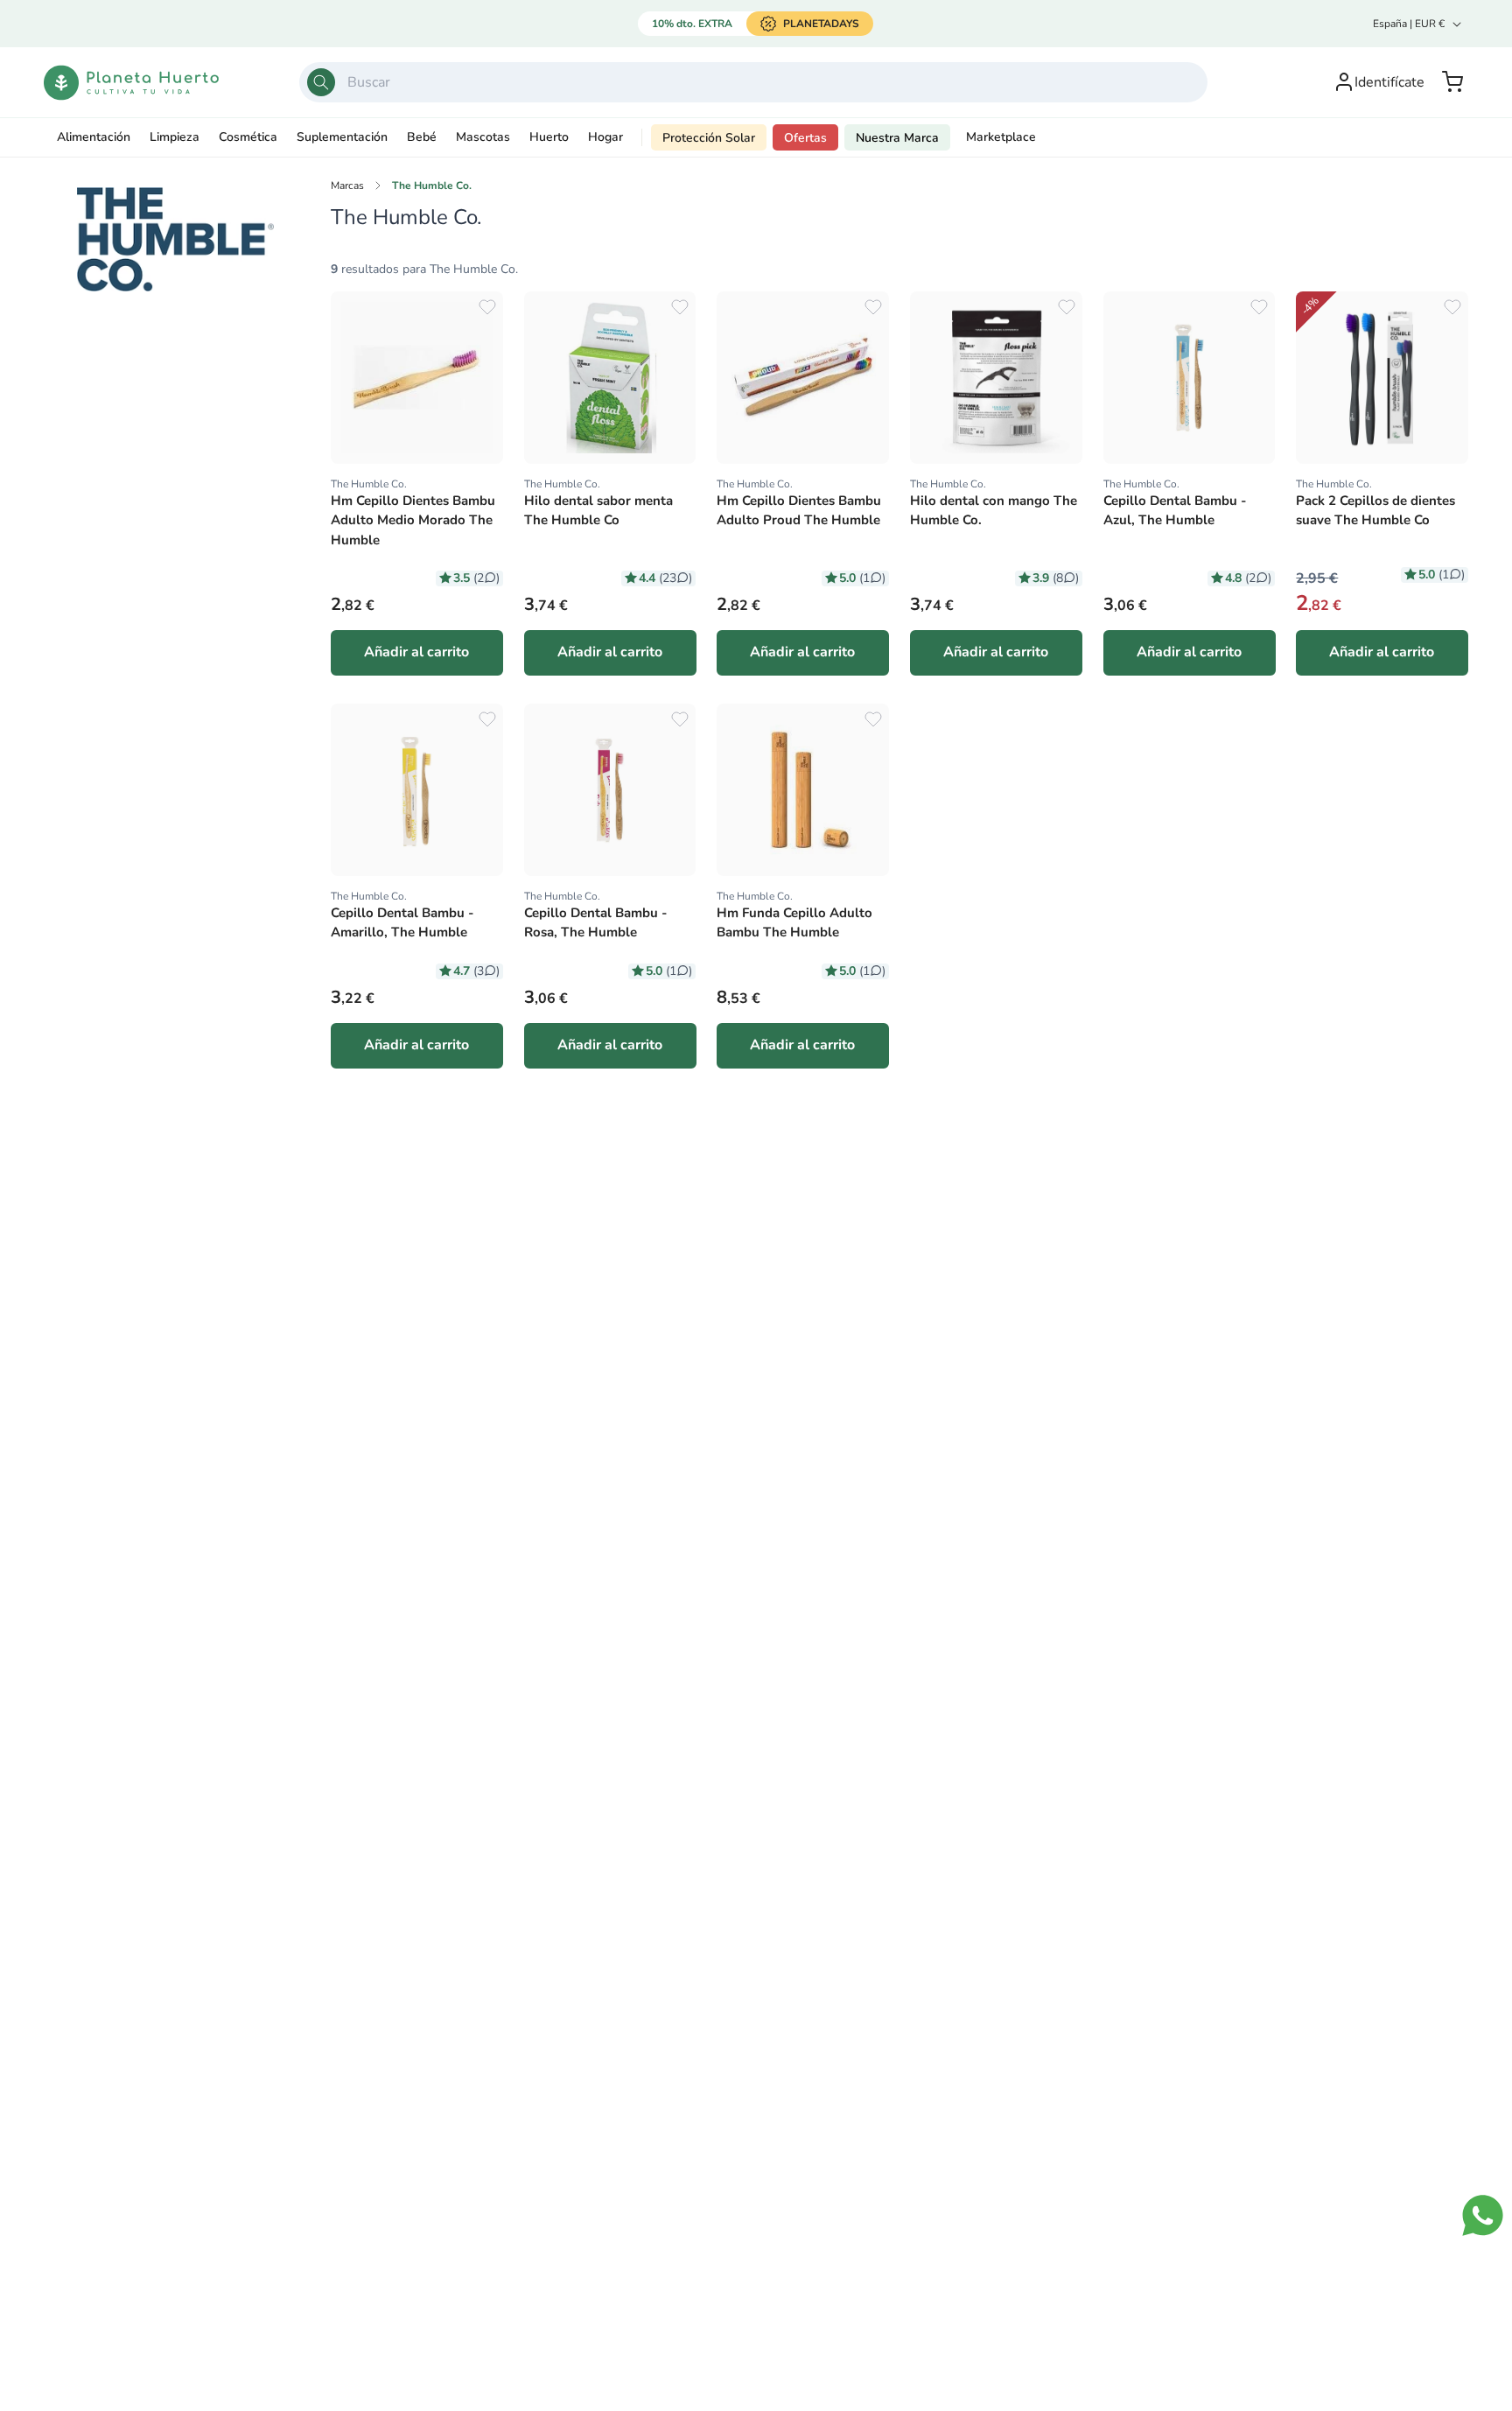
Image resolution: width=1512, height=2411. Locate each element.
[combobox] (753, 82)
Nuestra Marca (897, 138)
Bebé (422, 137)
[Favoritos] (487, 307)
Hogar (605, 137)
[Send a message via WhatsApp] (1483, 2215)
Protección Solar (709, 138)
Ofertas (805, 138)
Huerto (549, 137)
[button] (1452, 82)
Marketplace (1001, 137)
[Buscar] (321, 82)
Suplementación (342, 137)
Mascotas (483, 137)
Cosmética (248, 137)
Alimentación (94, 137)
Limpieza (175, 137)
